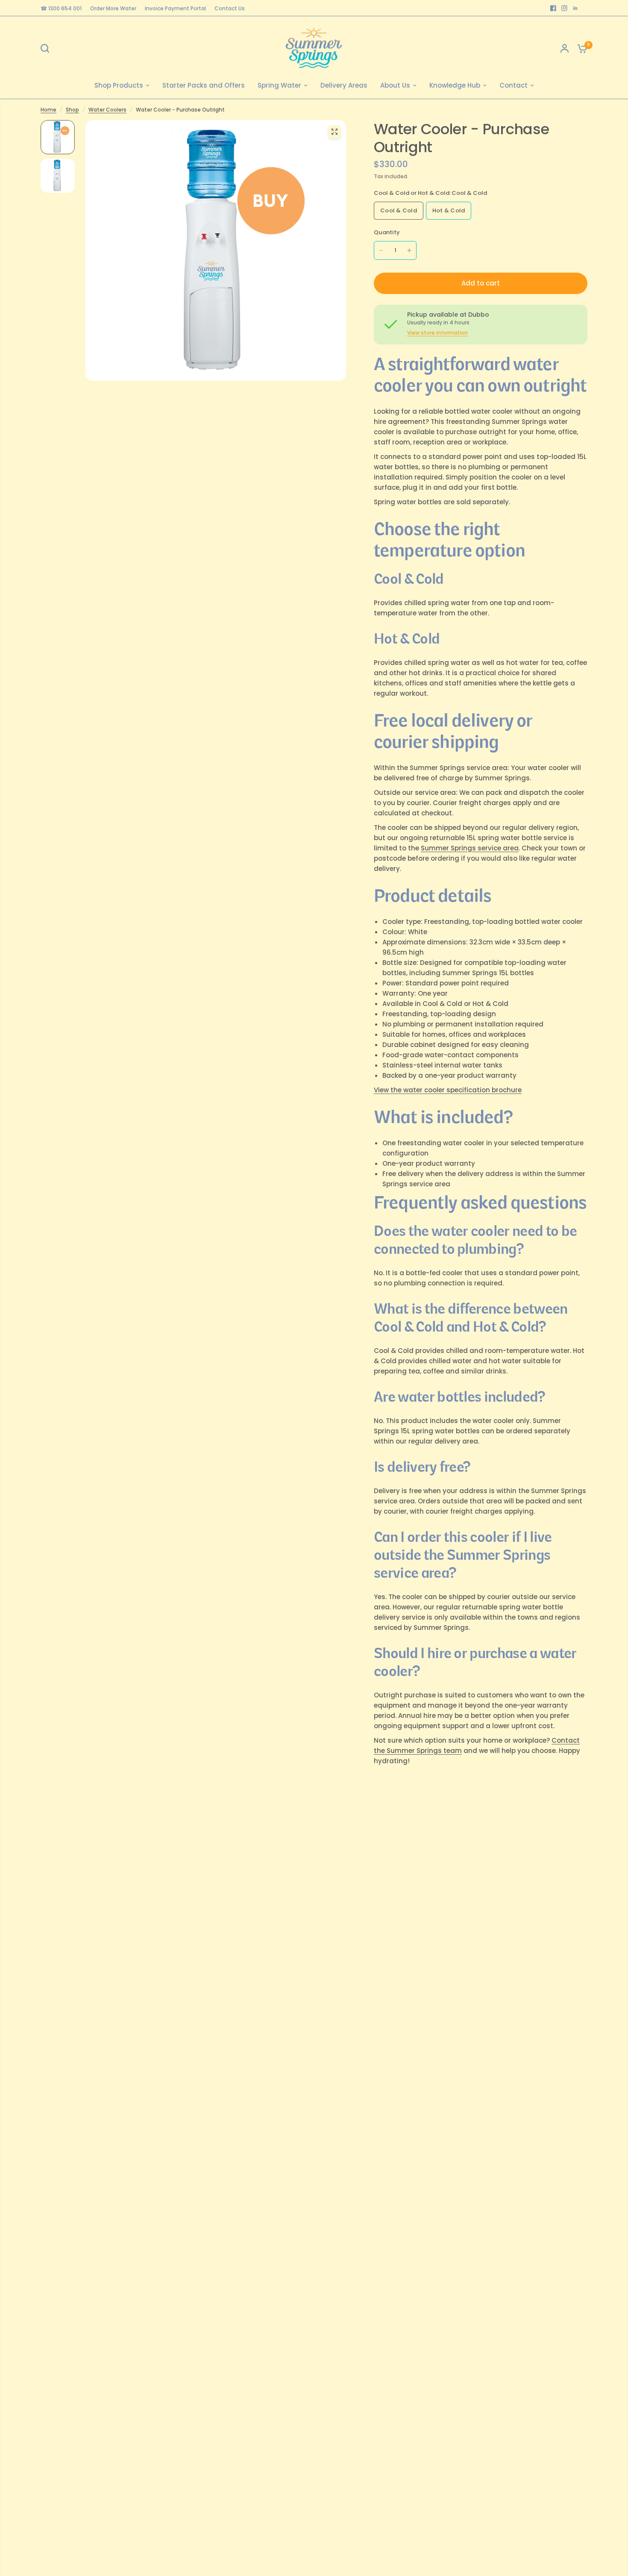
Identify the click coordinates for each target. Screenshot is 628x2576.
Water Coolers (107, 110)
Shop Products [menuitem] (119, 85)
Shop (72, 110)
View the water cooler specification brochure (448, 1090)
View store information (437, 333)
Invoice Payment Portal (175, 8)
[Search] (47, 48)
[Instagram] (564, 8)
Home (48, 110)
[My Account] (565, 48)
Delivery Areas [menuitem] (344, 85)
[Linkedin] (575, 8)
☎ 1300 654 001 (61, 8)
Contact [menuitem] (514, 85)
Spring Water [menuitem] (279, 85)
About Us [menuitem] (395, 85)
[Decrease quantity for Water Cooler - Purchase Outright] (381, 250)
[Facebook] (553, 8)
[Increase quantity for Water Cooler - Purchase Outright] (409, 250)
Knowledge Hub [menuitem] (455, 85)
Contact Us (230, 8)
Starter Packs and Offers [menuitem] (204, 85)
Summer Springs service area (470, 848)
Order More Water (113, 8)
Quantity (387, 232)
